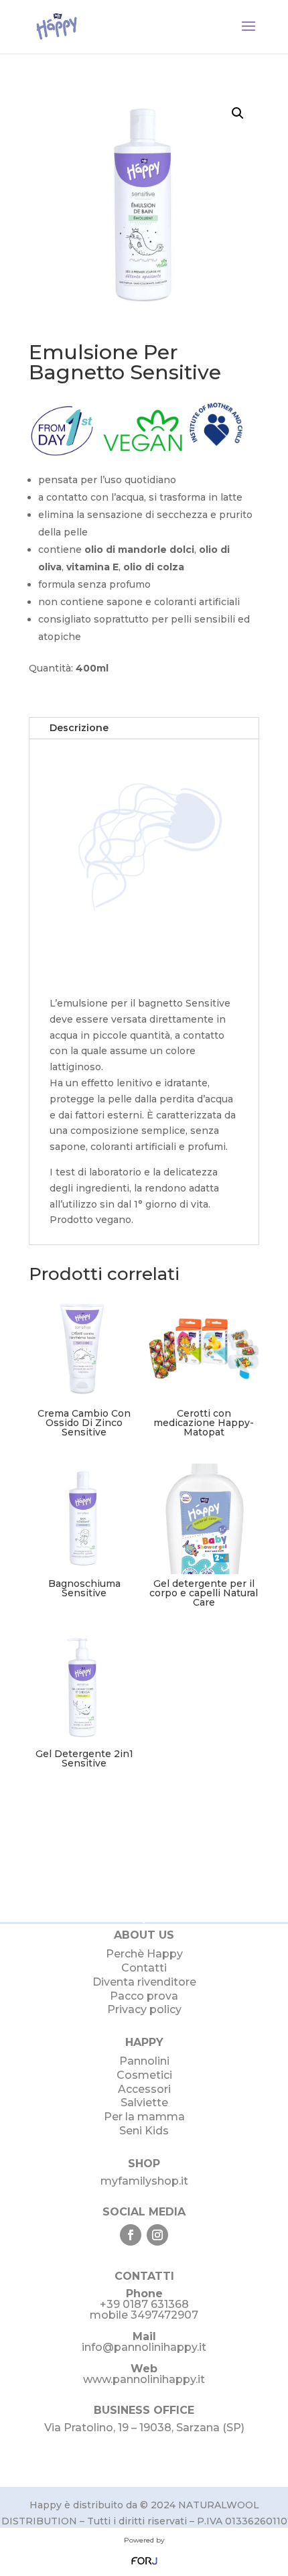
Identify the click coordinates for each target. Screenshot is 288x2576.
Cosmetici (144, 2075)
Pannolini (144, 2061)
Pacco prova (144, 1996)
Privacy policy (144, 2009)
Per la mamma (144, 2117)
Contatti (144, 1968)
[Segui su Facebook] (131, 2235)
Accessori (144, 2089)
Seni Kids (144, 2131)
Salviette (144, 2103)
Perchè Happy (144, 1954)
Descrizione (79, 728)
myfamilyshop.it (144, 2181)
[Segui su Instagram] (157, 2235)
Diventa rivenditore (144, 1982)
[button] (238, 113)
